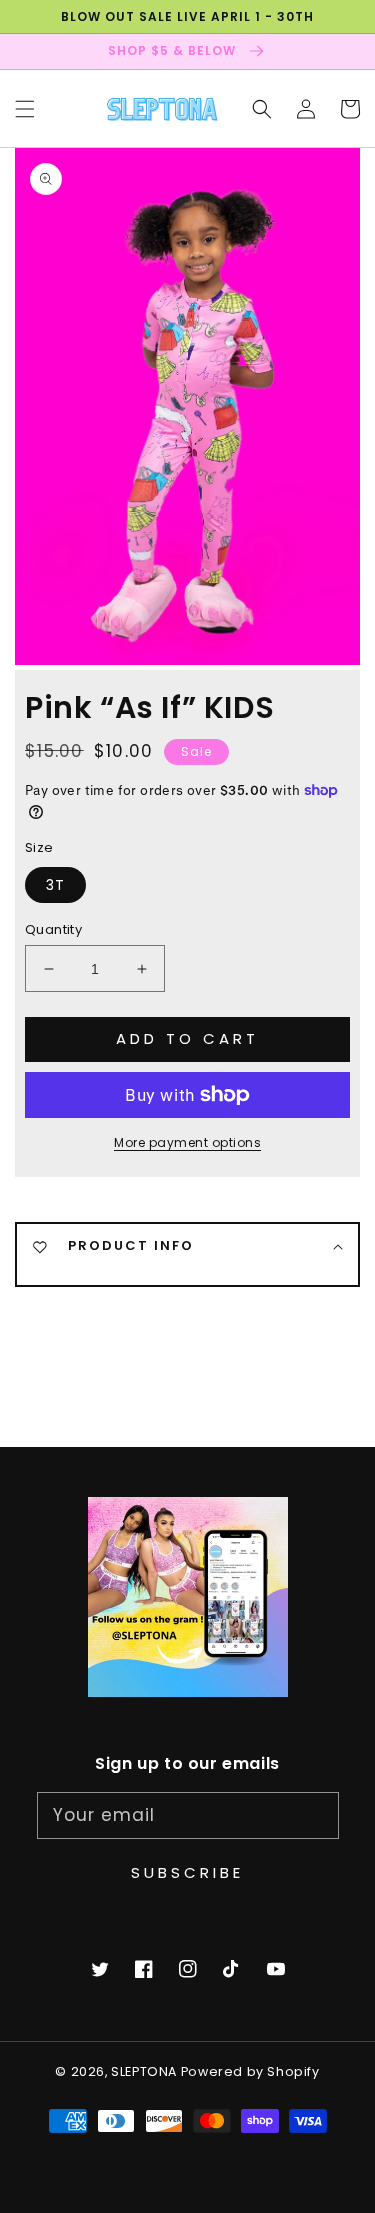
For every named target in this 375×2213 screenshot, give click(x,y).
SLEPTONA (145, 2071)
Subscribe (187, 1872)
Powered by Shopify (250, 2071)
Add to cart (187, 1038)
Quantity (53, 929)
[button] (25, 108)
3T (55, 885)
